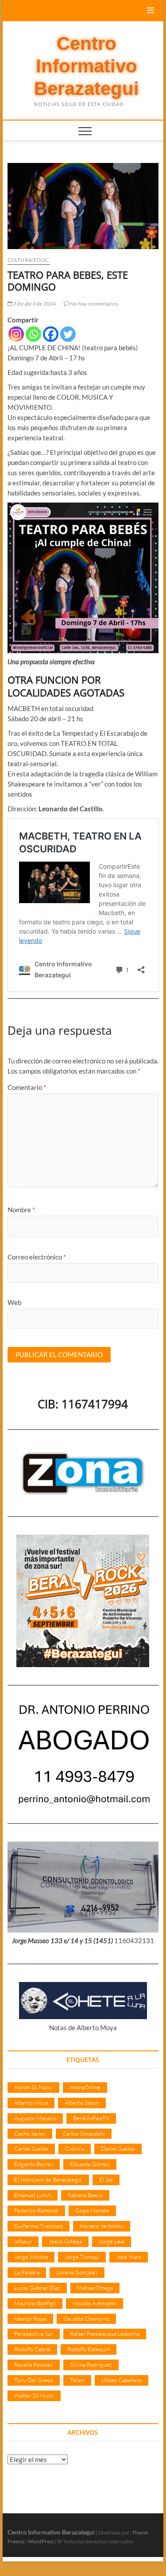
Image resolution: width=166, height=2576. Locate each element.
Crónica (75, 2149)
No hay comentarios (94, 304)
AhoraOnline (85, 2087)
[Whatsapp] (33, 334)
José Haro (129, 2257)
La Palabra (27, 2272)
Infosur (23, 2241)
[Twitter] (68, 334)
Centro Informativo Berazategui (87, 66)
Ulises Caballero (122, 2380)
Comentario (27, 1087)
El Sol (106, 2179)
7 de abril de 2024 (34, 304)
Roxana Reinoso (34, 2364)
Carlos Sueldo (31, 2149)
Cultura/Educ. (29, 260)
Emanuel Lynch (33, 2195)
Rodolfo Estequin (89, 2349)
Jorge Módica (31, 2257)
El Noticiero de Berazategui (48, 2179)
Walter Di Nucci (34, 2395)
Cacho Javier (30, 2133)
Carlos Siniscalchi (84, 2133)
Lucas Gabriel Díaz (37, 2288)
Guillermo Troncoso (39, 2226)
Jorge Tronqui (82, 2257)
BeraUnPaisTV (91, 2118)
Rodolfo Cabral (32, 2349)
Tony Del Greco (34, 2380)
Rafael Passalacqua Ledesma (105, 2334)
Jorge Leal (112, 2241)
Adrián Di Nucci (33, 2087)
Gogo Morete (92, 2210)
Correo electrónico (37, 1257)
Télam (77, 2380)
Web (14, 1302)
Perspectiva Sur (34, 2334)
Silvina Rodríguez (91, 2364)
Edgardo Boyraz (34, 2164)
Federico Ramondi (36, 2210)
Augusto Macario (35, 2118)
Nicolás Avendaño (95, 2303)
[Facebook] (51, 334)
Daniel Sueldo (118, 2149)
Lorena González (77, 2272)
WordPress (41, 2541)
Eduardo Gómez (90, 2164)
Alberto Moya (31, 2103)
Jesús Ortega (65, 2241)
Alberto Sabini (82, 2103)
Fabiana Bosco (85, 2195)
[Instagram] (16, 334)
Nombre (21, 1210)
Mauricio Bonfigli (35, 2303)
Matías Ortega (95, 2288)
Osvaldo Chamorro (86, 2319)
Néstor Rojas (30, 2319)
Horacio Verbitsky (102, 2226)
